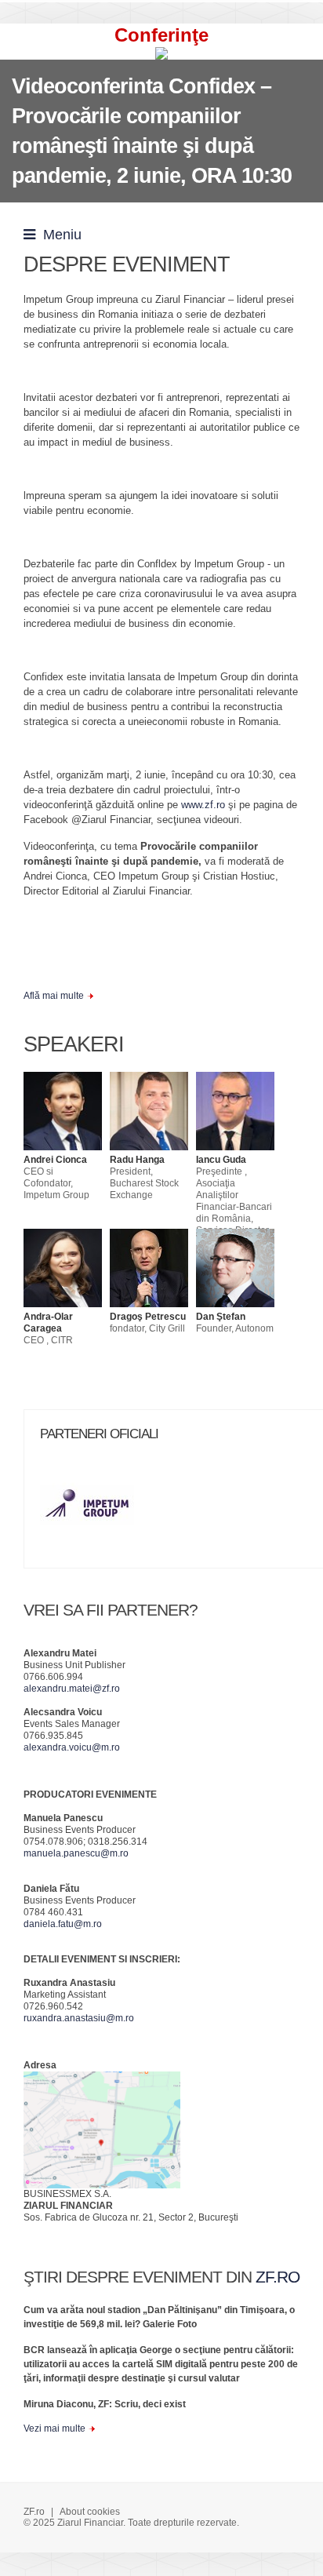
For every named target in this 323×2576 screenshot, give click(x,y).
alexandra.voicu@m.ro (72, 1747)
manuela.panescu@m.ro (76, 1853)
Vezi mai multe (54, 2428)
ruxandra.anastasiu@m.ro (79, 2018)
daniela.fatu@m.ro (63, 1924)
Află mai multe (54, 996)
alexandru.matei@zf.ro (72, 1689)
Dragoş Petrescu (148, 1317)
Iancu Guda (221, 1160)
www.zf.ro (203, 805)
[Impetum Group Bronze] (95, 1510)
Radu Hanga (137, 1160)
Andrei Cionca (55, 1160)
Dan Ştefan (221, 1317)
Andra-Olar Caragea (48, 1323)
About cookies (90, 2512)
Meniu (58, 235)
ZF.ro (34, 2512)
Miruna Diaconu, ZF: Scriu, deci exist (105, 2404)
